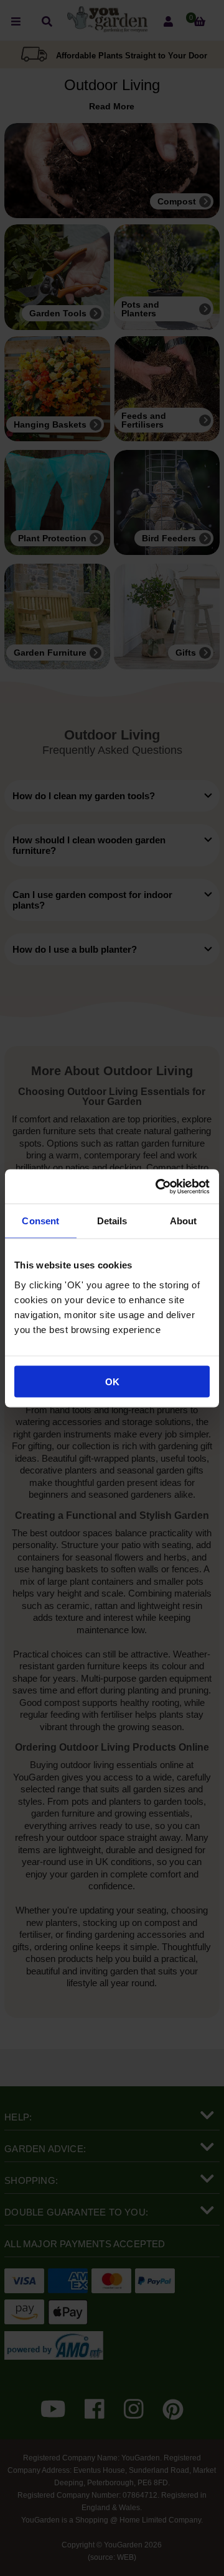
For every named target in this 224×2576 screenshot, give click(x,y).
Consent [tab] (40, 1221)
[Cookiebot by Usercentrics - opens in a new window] (158, 1186)
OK (112, 1381)
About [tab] (184, 1221)
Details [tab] (112, 1221)
